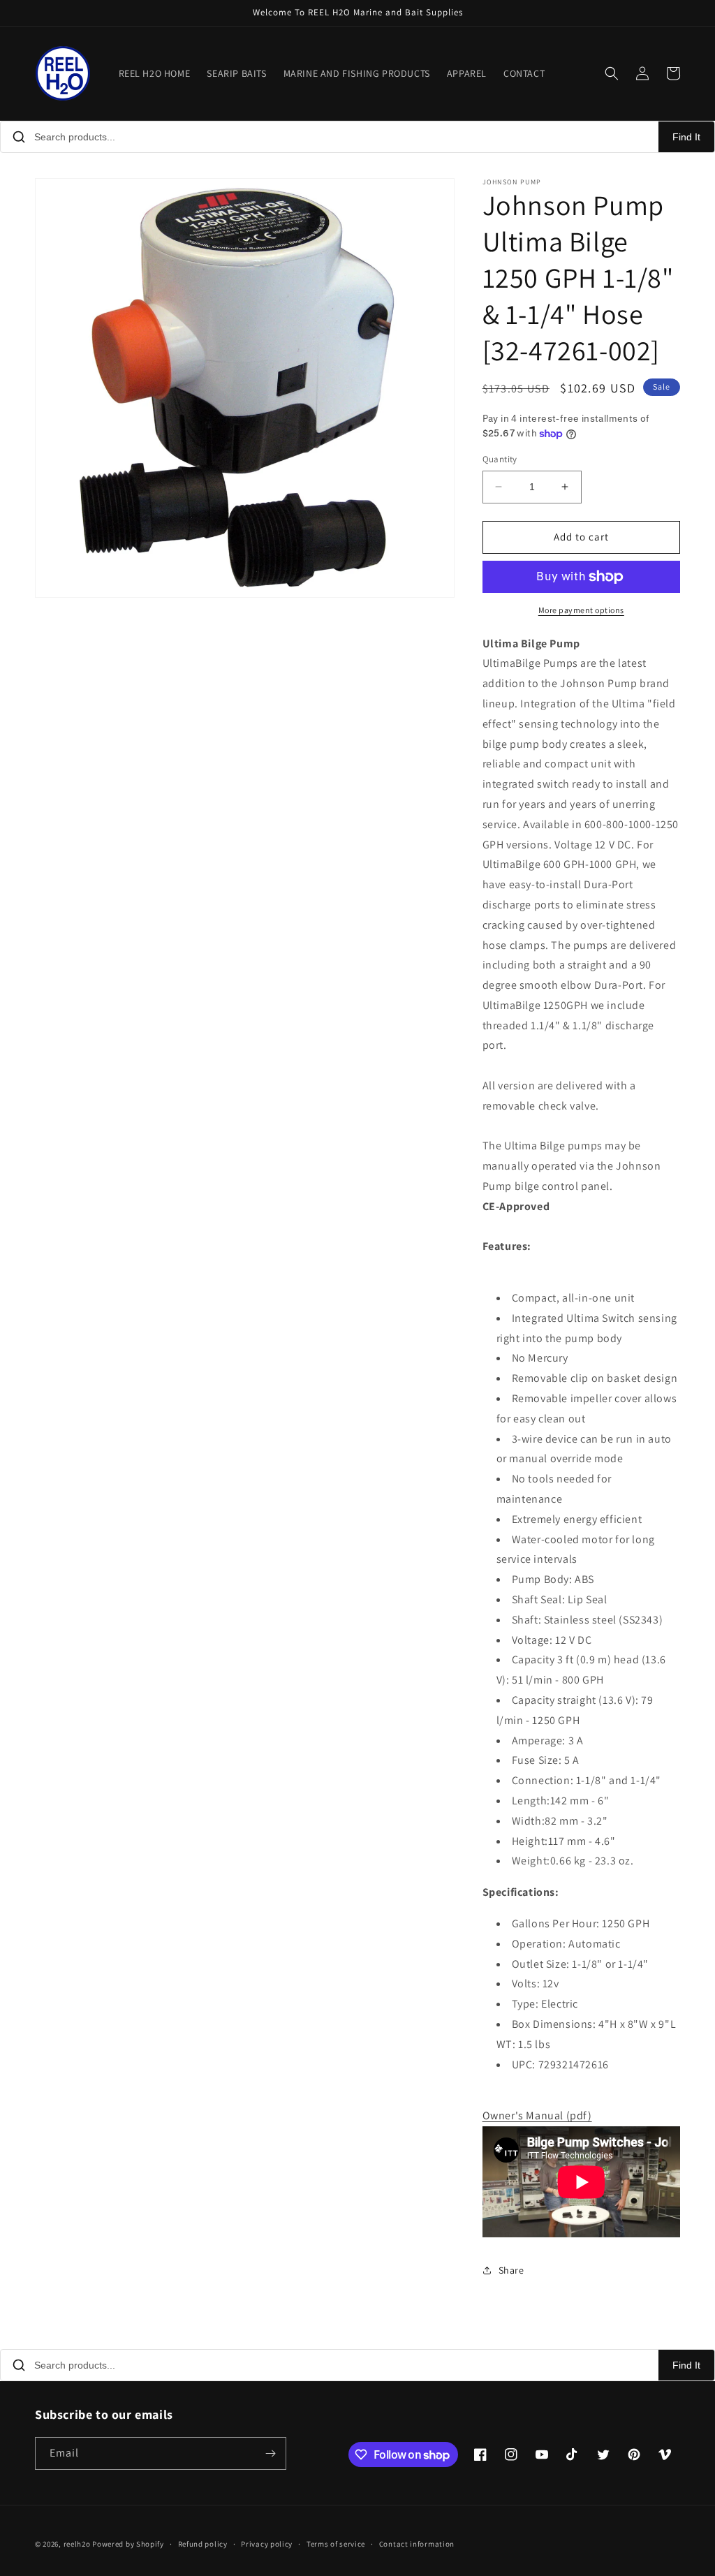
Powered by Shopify (128, 2544)
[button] (612, 73)
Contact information (417, 2544)
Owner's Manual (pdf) (537, 2115)
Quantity (500, 459)
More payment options (581, 610)
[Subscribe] (270, 2453)
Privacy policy (267, 2544)
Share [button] (511, 2270)
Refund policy (203, 2544)
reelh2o (77, 2544)
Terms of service (336, 2544)
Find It (686, 137)
